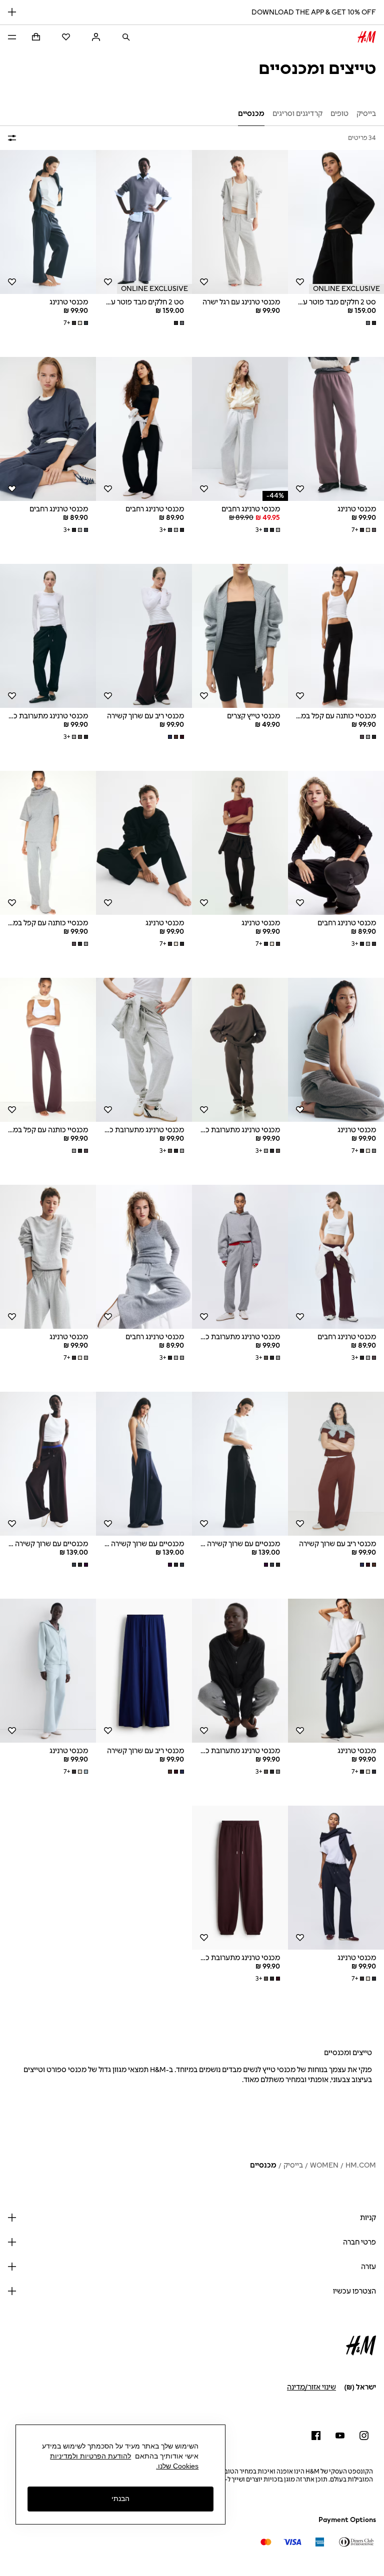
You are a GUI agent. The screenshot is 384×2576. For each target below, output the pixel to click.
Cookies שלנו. (177, 2466)
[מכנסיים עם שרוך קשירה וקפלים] (240, 1464)
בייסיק (293, 2165)
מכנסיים (263, 2165)
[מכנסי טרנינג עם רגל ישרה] (240, 222)
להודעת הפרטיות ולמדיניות (90, 2456)
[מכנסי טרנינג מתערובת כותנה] (48, 636)
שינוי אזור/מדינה (311, 2387)
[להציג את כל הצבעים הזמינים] (370, 323)
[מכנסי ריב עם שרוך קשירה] (144, 636)
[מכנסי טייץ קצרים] (240, 636)
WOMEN (324, 2165)
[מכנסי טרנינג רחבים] (240, 429)
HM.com (361, 2165)
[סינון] (14, 138)
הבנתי (120, 2499)
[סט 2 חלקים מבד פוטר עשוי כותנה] (336, 222)
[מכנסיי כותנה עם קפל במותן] (336, 636)
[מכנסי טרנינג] (48, 222)
